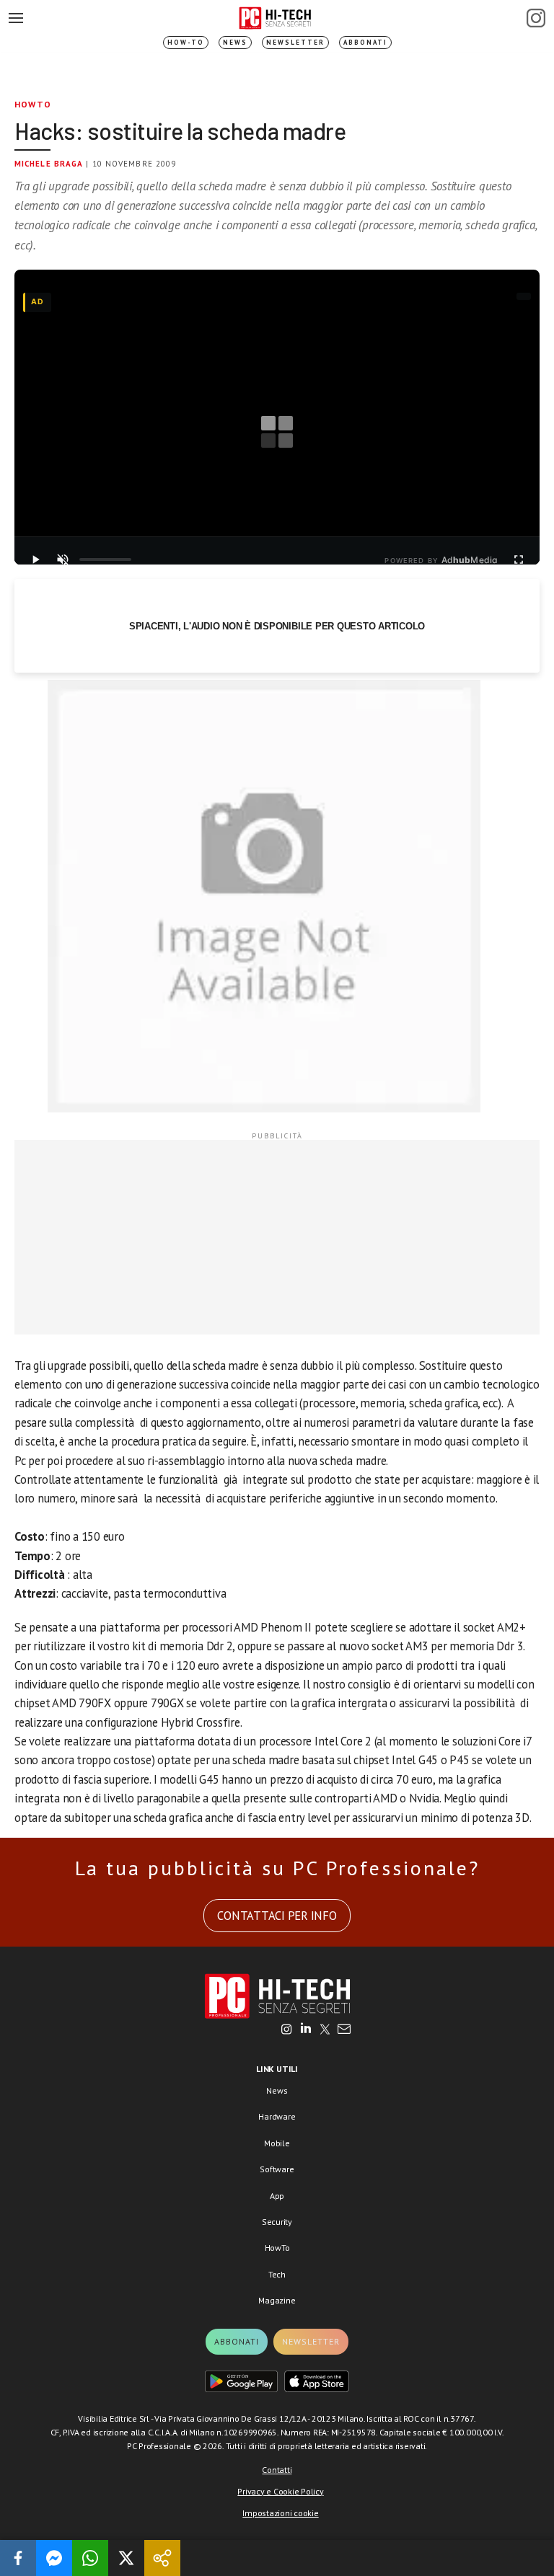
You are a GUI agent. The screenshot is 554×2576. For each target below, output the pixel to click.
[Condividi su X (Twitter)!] (126, 2558)
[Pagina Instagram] (536, 18)
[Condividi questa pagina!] (162, 2558)
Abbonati (365, 42)
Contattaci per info (277, 1916)
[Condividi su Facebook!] (18, 2558)
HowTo (33, 104)
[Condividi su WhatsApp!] (90, 2558)
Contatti (277, 2470)
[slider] (105, 559)
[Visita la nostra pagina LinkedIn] (306, 2030)
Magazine (277, 2300)
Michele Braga (49, 164)
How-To (186, 42)
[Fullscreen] (519, 559)
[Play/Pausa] (35, 559)
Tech (277, 2274)
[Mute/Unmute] (63, 559)
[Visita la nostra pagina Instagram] (287, 2030)
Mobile (277, 2143)
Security (277, 2222)
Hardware (277, 2116)
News (235, 42)
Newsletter (295, 42)
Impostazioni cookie (280, 2513)
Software (277, 2169)
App (277, 2196)
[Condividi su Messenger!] (54, 2558)
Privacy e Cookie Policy (280, 2491)
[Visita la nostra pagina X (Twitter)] (325, 2030)
